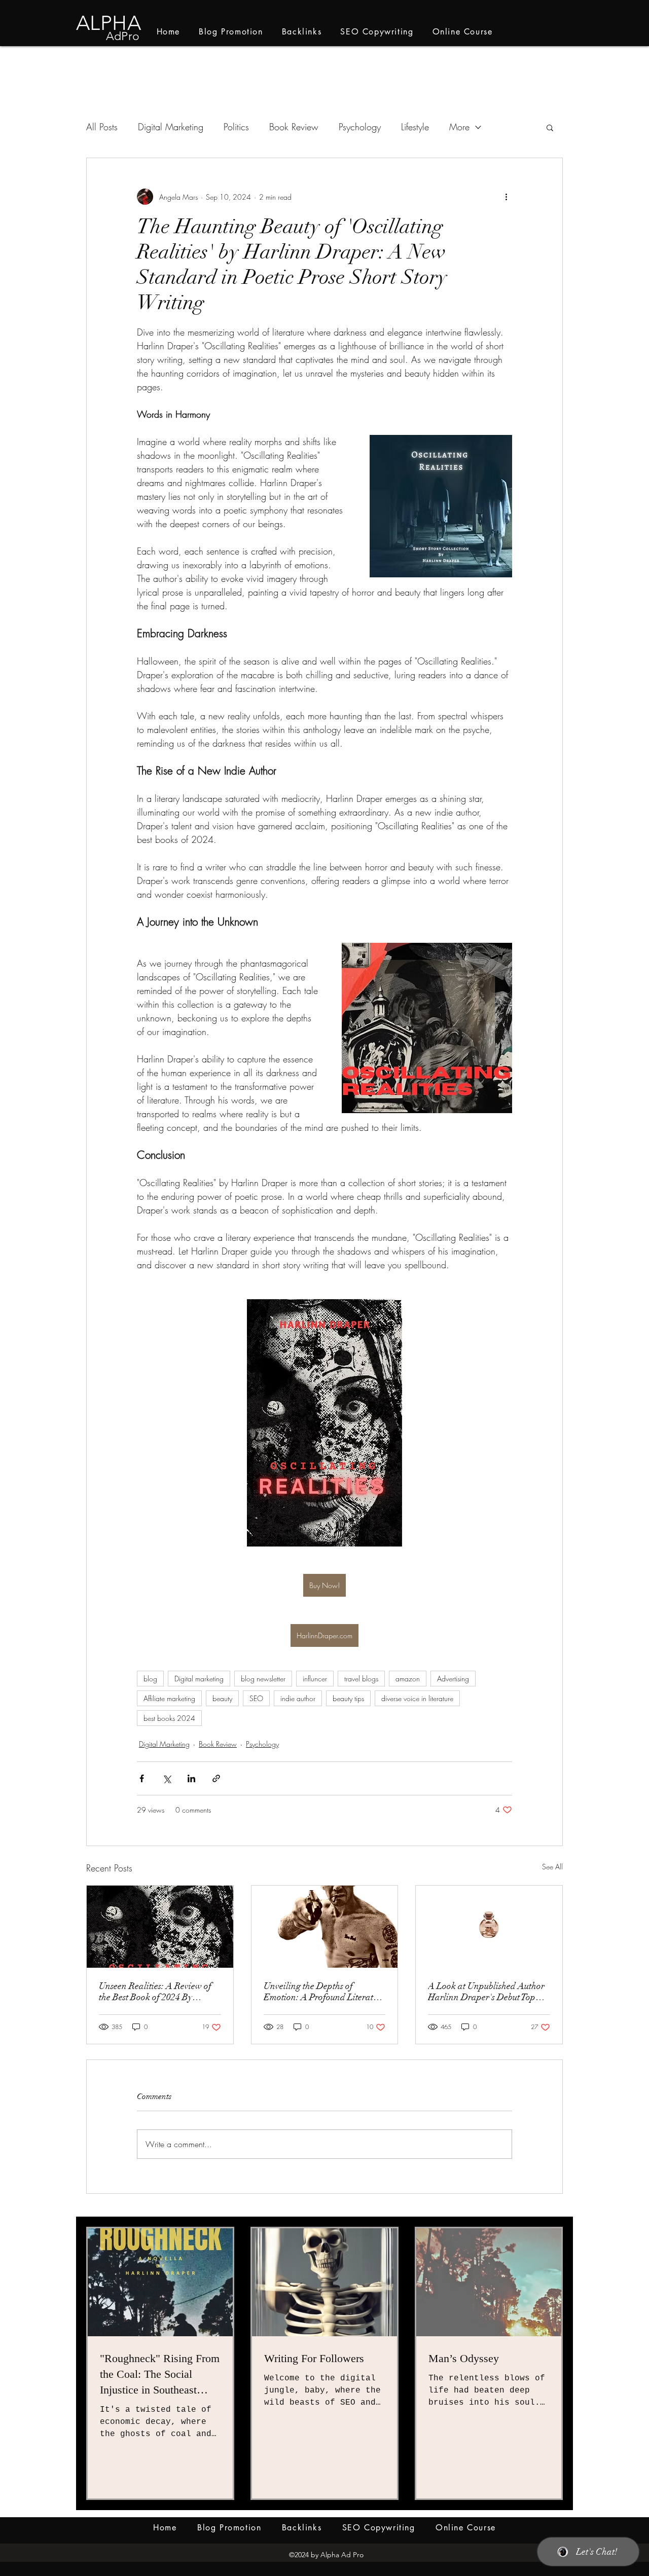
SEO (256, 1698)
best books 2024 (169, 1718)
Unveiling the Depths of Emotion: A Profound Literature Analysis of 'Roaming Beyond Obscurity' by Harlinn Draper (324, 1992)
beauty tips (348, 1698)
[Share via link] (216, 1778)
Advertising (453, 1679)
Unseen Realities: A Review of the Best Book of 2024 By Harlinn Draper (155, 1992)
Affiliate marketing (169, 1698)
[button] (550, 127)
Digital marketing (199, 1679)
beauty (222, 1698)
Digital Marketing (171, 127)
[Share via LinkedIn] (191, 1778)
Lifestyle (415, 127)
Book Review (294, 127)
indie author (298, 1698)
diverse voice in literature (417, 1698)
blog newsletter (263, 1679)
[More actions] (506, 197)
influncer (315, 1679)
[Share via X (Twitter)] (167, 1778)
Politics (236, 127)
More (459, 127)
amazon (408, 1679)
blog (150, 1679)
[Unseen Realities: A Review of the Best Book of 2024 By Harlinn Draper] (160, 1927)
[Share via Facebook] (142, 1778)
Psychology (360, 127)
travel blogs (361, 1679)
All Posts (102, 127)
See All (552, 1867)
